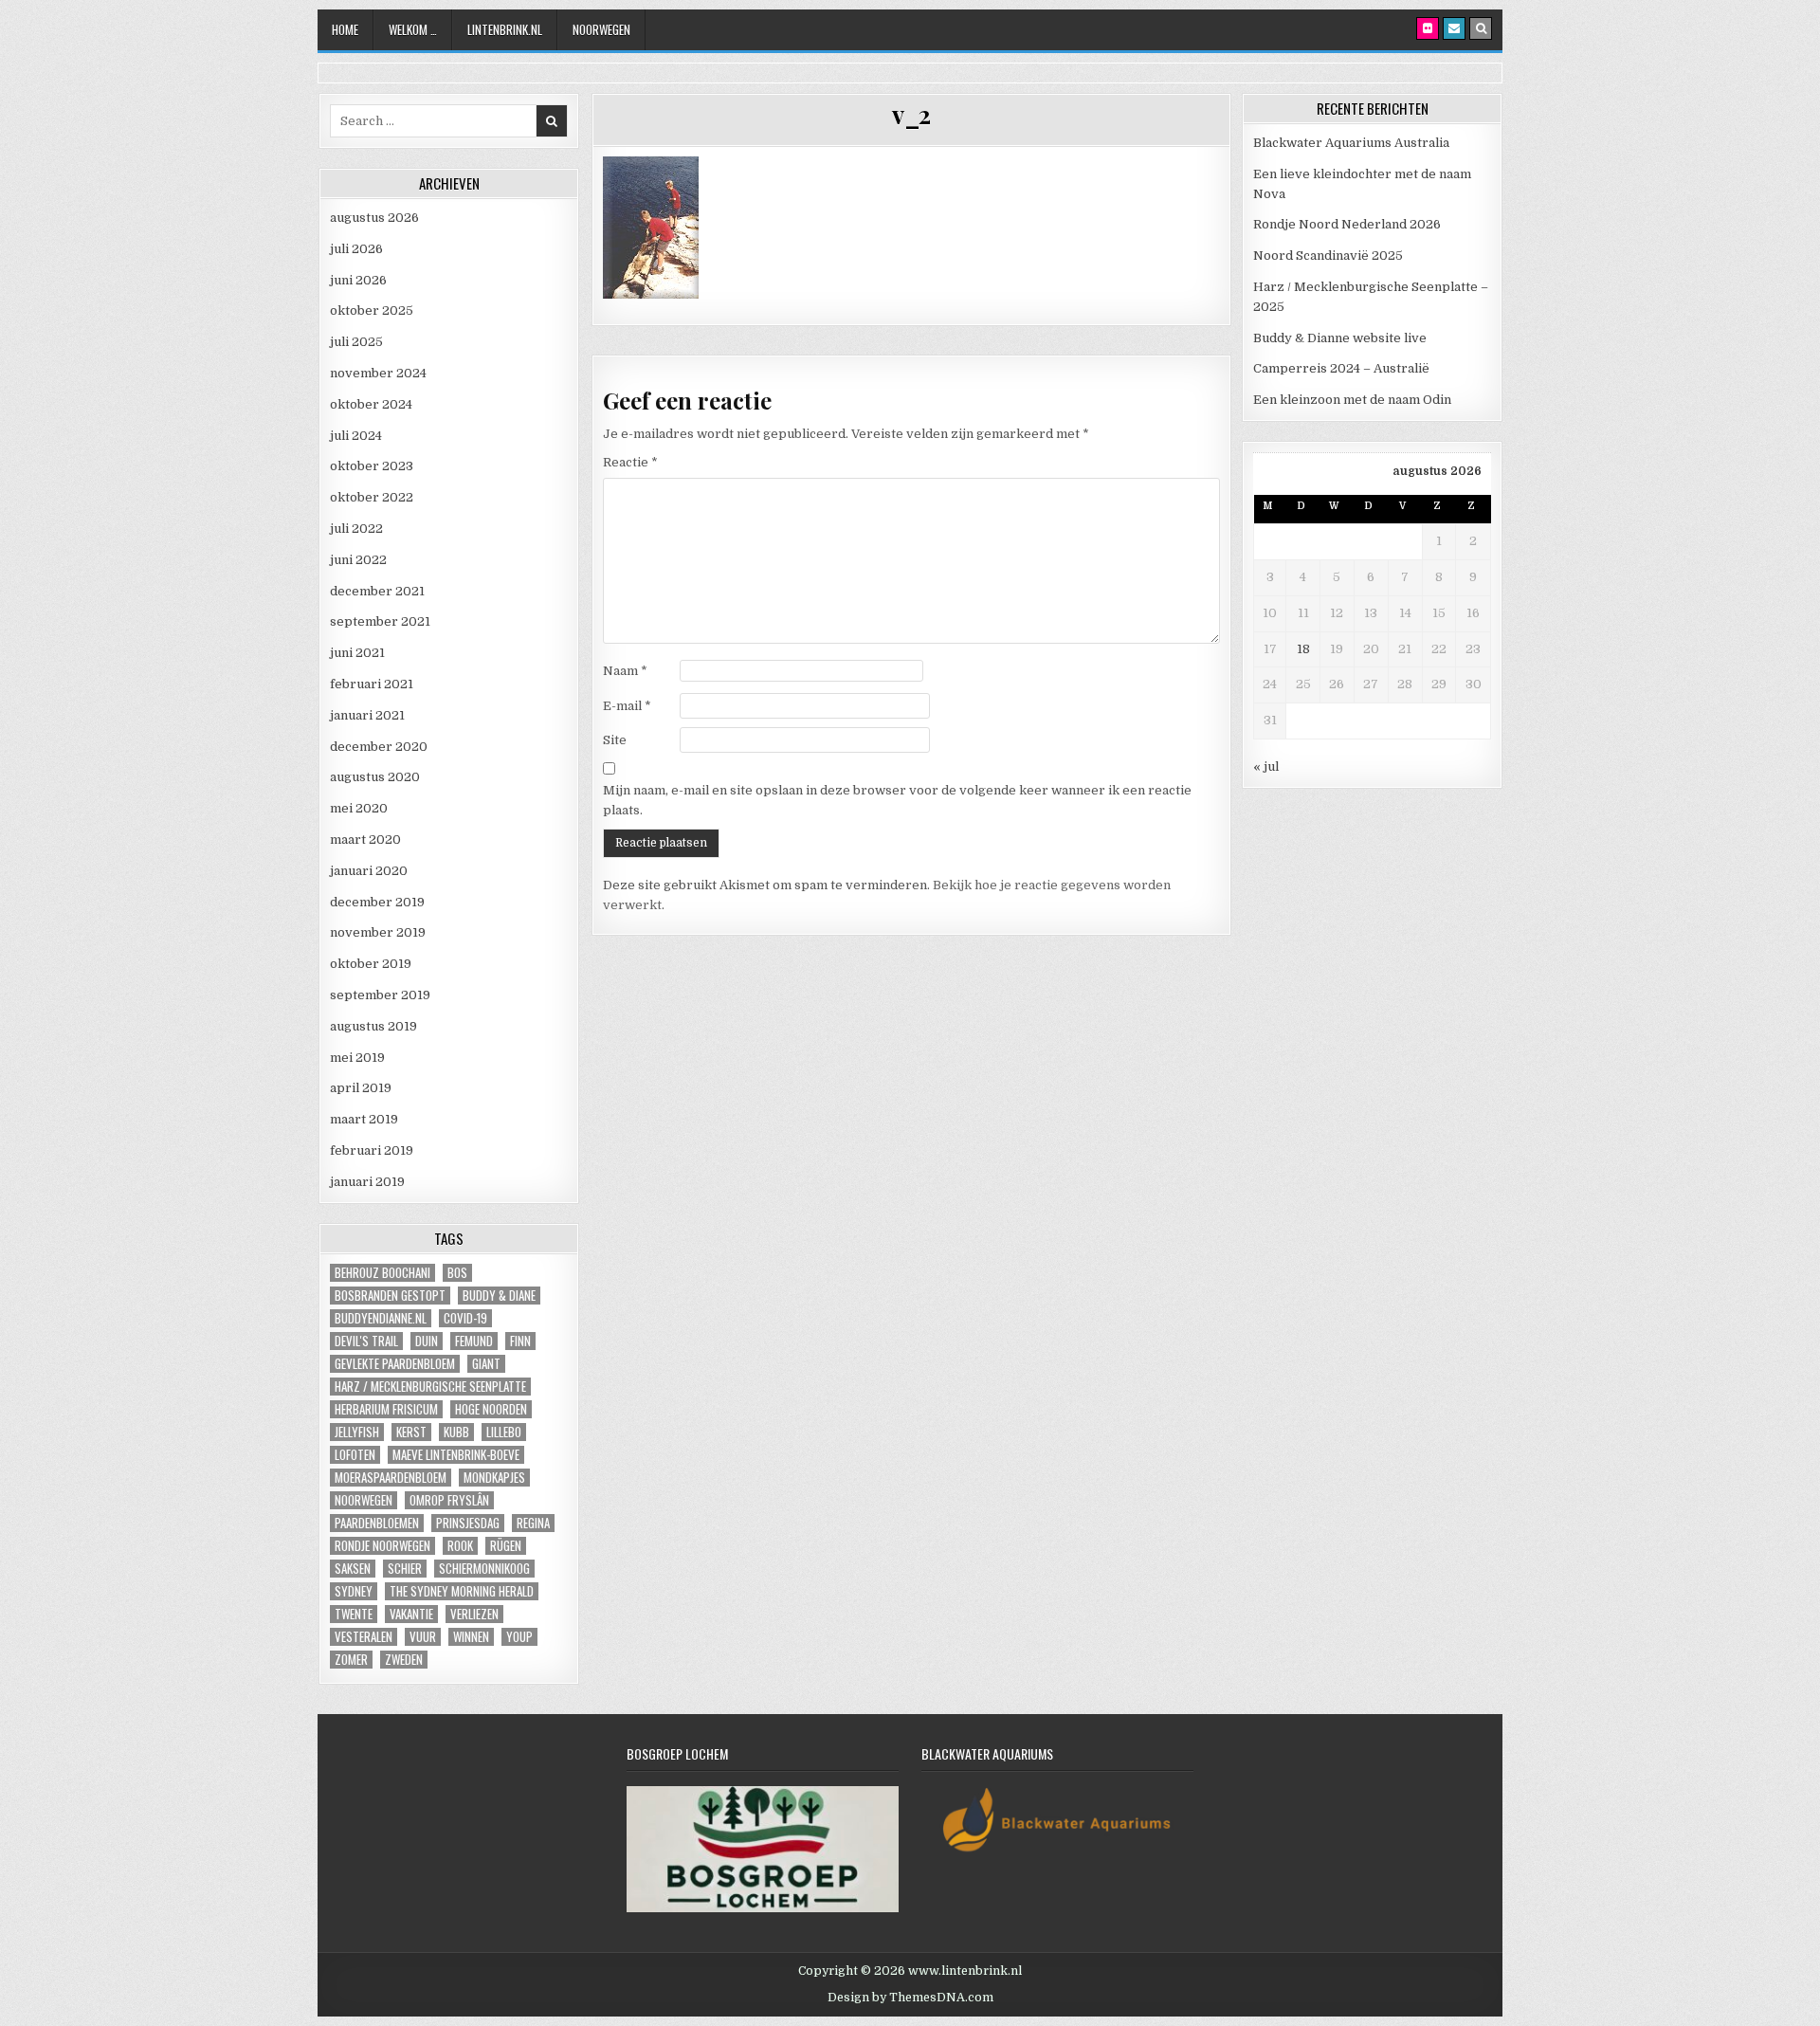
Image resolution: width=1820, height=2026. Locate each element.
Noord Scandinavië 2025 (1328, 256)
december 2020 (379, 747)
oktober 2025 (372, 310)
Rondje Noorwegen (382, 1546)
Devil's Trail (366, 1341)
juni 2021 (357, 653)
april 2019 (361, 1088)
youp (519, 1637)
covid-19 (465, 1318)
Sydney (354, 1591)
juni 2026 (358, 280)
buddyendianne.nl (381, 1318)
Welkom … (413, 29)
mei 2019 (357, 1058)
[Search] (1481, 28)
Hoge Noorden (491, 1409)
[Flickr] (1428, 28)
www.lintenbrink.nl (965, 1971)
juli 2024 (356, 436)
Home (345, 29)
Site (615, 740)
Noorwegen (601, 29)
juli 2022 (356, 529)
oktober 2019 (371, 964)
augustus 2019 (373, 1026)
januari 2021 (367, 715)
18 (1303, 649)
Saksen (353, 1569)
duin (427, 1341)
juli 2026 (356, 249)
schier (405, 1569)
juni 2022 (358, 560)
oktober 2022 (372, 497)
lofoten (355, 1455)
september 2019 (380, 995)
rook (460, 1546)
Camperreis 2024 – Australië (1341, 368)
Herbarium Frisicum (386, 1409)
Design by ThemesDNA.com (910, 1998)
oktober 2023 (372, 466)
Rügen (506, 1546)
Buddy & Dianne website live (1340, 338)
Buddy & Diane (499, 1296)
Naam (625, 671)
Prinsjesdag (468, 1523)
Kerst (411, 1432)
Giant (486, 1364)
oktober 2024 (371, 404)
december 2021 (377, 591)
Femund (474, 1341)
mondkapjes (494, 1478)
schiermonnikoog (484, 1569)
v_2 (911, 114)
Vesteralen (364, 1637)
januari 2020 (369, 871)
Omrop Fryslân (449, 1500)
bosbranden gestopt (390, 1296)
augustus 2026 (374, 218)
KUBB (456, 1432)
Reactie (630, 462)
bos (457, 1273)
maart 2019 (364, 1119)
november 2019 (378, 932)
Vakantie (411, 1614)
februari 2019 (372, 1150)
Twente (354, 1614)
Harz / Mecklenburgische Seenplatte (430, 1387)
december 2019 (377, 902)
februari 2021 (372, 684)
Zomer (351, 1660)
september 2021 (380, 621)
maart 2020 (365, 840)
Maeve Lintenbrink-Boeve (456, 1455)
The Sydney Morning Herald (462, 1591)
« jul (1266, 767)
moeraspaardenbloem (391, 1478)
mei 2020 (359, 808)
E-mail (627, 706)
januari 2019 (367, 1182)
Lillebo (504, 1432)
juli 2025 (356, 342)
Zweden (404, 1660)
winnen (471, 1637)
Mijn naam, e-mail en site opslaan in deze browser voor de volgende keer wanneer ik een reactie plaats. (897, 800)
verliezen (474, 1614)
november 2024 (378, 373)
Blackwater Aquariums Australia (1351, 143)
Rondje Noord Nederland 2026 (1347, 224)
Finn (520, 1341)
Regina (533, 1523)
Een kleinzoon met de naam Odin (1352, 400)
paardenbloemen (377, 1523)
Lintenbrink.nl (505, 29)
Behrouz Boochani (382, 1273)
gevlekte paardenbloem (395, 1364)
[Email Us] (1454, 28)
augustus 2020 (375, 777)
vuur (423, 1637)
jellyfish (357, 1432)
